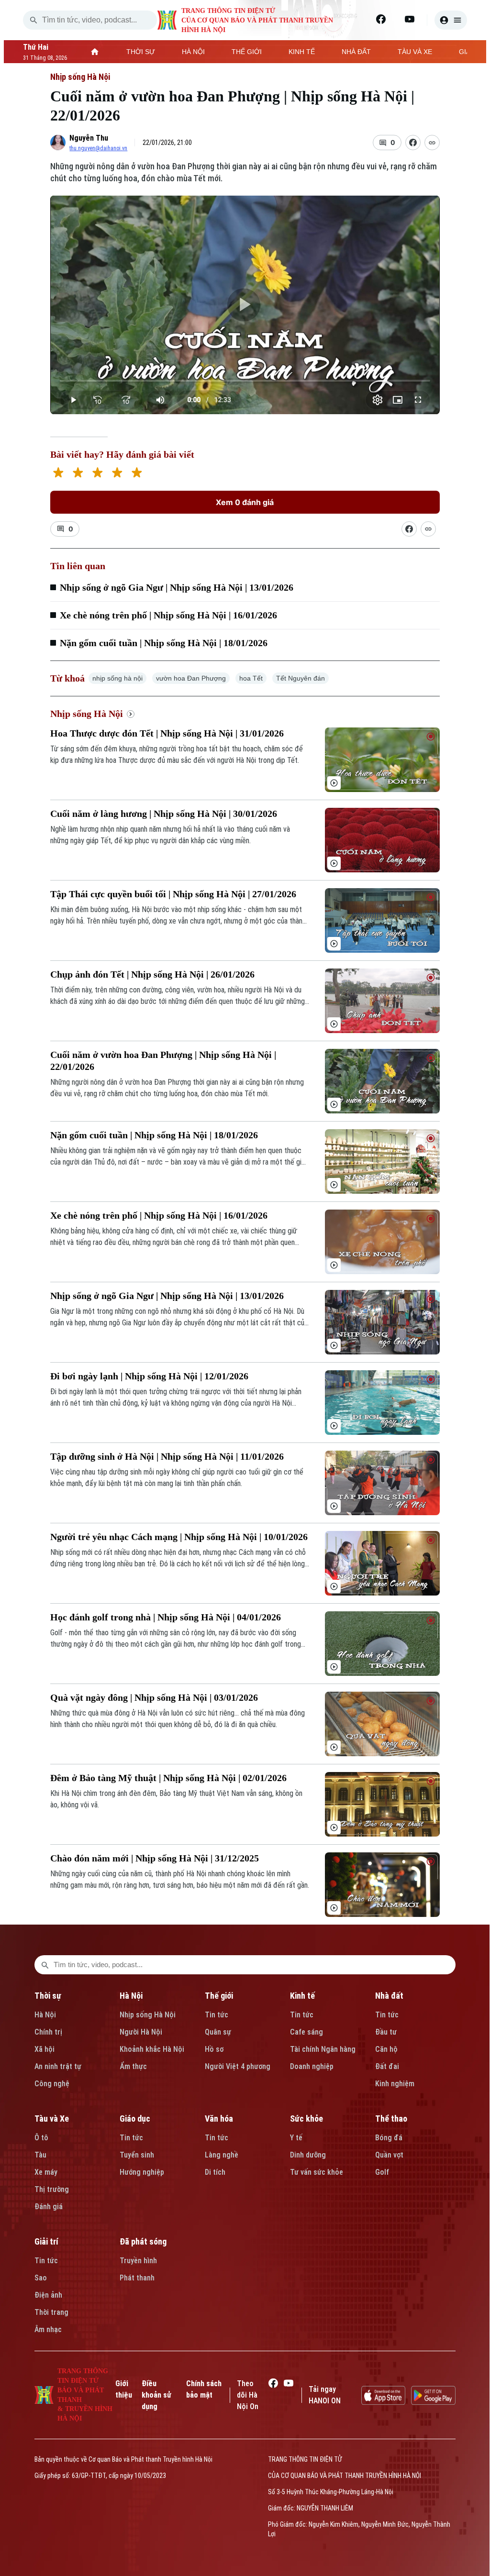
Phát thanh (137, 2278)
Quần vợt (389, 2155)
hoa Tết (251, 678)
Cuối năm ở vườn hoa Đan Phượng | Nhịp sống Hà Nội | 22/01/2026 (163, 1061)
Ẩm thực (133, 2066)
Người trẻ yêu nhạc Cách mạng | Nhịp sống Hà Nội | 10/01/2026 (179, 1537)
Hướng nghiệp (142, 2172)
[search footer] (45, 1965)
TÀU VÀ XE (415, 52)
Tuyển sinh (137, 2155)
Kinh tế (302, 1996)
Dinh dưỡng (308, 2155)
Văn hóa (219, 2119)
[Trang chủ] (95, 52)
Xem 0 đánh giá (245, 502)
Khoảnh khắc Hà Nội (152, 2049)
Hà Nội (45, 2015)
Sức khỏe (306, 2119)
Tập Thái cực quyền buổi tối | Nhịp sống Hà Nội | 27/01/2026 (173, 894)
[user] (451, 20)
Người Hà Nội (141, 2032)
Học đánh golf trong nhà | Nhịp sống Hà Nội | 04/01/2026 (166, 1617)
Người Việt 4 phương (238, 2066)
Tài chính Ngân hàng (323, 2049)
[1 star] (58, 474)
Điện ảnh (48, 2295)
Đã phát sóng (143, 2241)
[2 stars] (78, 474)
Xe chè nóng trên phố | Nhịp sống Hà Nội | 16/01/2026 (168, 615)
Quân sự (218, 2032)
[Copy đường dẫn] (432, 143)
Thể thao (391, 2119)
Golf (382, 2172)
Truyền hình (138, 2261)
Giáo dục (135, 2119)
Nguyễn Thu (89, 138)
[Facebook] (381, 19)
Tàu (40, 2155)
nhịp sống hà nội (117, 678)
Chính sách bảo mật (204, 2389)
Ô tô (41, 2138)
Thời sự (48, 1996)
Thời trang (51, 2312)
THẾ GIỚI (247, 52)
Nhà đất (389, 1996)
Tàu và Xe (52, 2119)
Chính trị (48, 2032)
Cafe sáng (306, 2032)
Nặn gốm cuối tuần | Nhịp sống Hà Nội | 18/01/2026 (164, 643)
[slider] (245, 381)
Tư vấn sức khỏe (317, 2172)
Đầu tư (386, 2032)
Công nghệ (52, 2084)
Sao (41, 2278)
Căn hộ (386, 2049)
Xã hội (45, 2049)
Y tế (296, 2138)
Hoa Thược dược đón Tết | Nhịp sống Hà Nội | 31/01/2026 (167, 733)
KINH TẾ (302, 52)
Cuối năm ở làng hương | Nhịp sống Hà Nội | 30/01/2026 (164, 814)
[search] (33, 20)
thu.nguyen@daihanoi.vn (98, 148)
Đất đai (387, 2066)
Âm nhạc (48, 2329)
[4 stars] (117, 474)
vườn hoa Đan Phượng (191, 678)
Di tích (215, 2172)
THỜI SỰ (141, 52)
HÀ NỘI (193, 52)
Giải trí (46, 2241)
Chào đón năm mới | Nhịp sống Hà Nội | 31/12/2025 (155, 1858)
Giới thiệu (124, 2389)
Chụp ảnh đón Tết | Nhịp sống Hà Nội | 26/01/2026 (152, 974)
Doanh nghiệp (312, 2066)
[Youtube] (410, 19)
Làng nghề (222, 2155)
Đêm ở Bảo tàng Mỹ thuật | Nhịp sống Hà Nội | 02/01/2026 (168, 1778)
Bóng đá (389, 2138)
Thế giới (219, 1996)
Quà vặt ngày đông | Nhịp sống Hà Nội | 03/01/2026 (154, 1697)
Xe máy (46, 2172)
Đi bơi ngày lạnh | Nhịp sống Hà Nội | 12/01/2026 (149, 1376)
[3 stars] (97, 474)
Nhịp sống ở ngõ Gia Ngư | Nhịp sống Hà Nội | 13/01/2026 (177, 587)
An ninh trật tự (58, 2066)
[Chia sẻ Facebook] (413, 143)
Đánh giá (49, 2207)
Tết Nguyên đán (301, 678)
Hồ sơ (214, 2049)
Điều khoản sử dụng (156, 2395)
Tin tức (217, 2015)
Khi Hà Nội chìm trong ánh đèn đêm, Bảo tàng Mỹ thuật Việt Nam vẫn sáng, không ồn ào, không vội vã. (176, 1799)
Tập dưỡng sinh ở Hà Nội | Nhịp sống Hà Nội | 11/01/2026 (167, 1456)
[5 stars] (137, 474)
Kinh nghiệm (395, 2084)
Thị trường (52, 2189)
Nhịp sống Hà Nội (80, 77)
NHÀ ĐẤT (356, 52)
